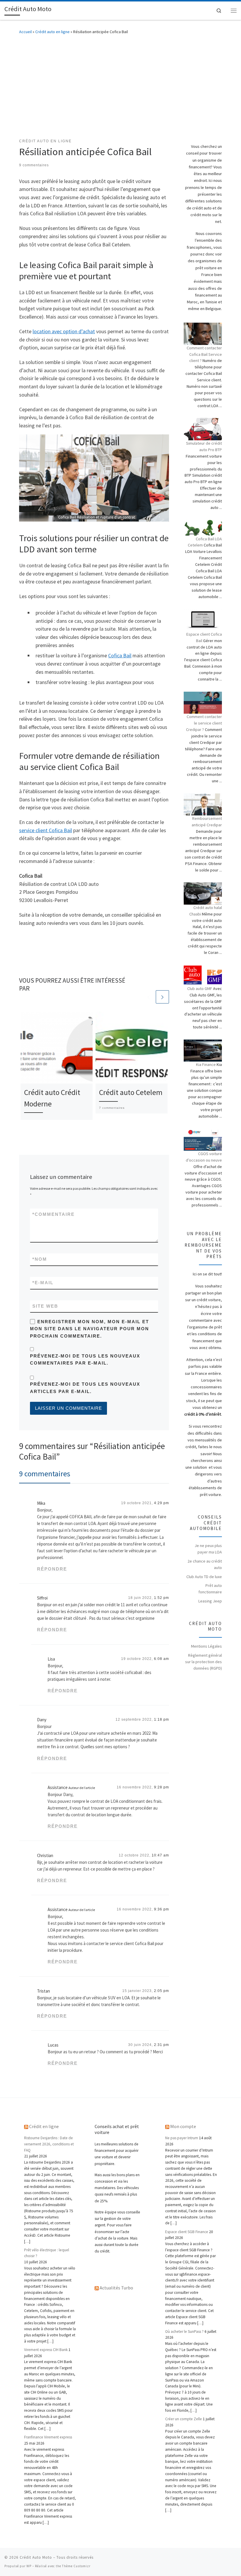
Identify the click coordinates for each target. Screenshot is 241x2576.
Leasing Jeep (210, 1601)
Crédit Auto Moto (36, 2557)
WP (29, 2566)
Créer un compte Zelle (184, 2419)
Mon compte (183, 2126)
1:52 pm (161, 1598)
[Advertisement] (120, 85)
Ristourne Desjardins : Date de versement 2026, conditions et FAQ (49, 2144)
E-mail (43, 1283)
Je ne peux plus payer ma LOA (208, 1549)
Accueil (25, 32)
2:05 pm (161, 1991)
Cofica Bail (120, 655)
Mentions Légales (206, 1646)
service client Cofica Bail (46, 830)
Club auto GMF (200, 989)
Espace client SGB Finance (187, 2232)
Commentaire (53, 1214)
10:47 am (160, 1855)
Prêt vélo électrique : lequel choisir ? (47, 2253)
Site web (45, 1306)
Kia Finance (206, 1064)
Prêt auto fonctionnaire (210, 1589)
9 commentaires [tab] (45, 1474)
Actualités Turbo (116, 2288)
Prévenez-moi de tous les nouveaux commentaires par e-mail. (85, 1360)
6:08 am (161, 1659)
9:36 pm (161, 1909)
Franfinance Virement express (48, 2437)
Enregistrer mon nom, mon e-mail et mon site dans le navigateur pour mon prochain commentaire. (89, 1329)
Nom (40, 1259)
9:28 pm (161, 1787)
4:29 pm (161, 1503)
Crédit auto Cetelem (131, 1092)
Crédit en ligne (44, 2126)
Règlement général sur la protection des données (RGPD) (204, 1662)
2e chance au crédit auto (205, 1564)
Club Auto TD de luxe (204, 1577)
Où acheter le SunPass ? (184, 2332)
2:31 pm (161, 2045)
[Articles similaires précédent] (149, 997)
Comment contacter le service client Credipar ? (204, 723)
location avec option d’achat (64, 331)
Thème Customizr (76, 2566)
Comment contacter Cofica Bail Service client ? (204, 354)
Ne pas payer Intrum (182, 2138)
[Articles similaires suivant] (162, 997)
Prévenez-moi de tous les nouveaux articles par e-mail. (85, 1388)
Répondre (52, 1569)
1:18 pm (161, 1719)
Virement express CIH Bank (46, 2350)
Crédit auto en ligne (52, 32)
